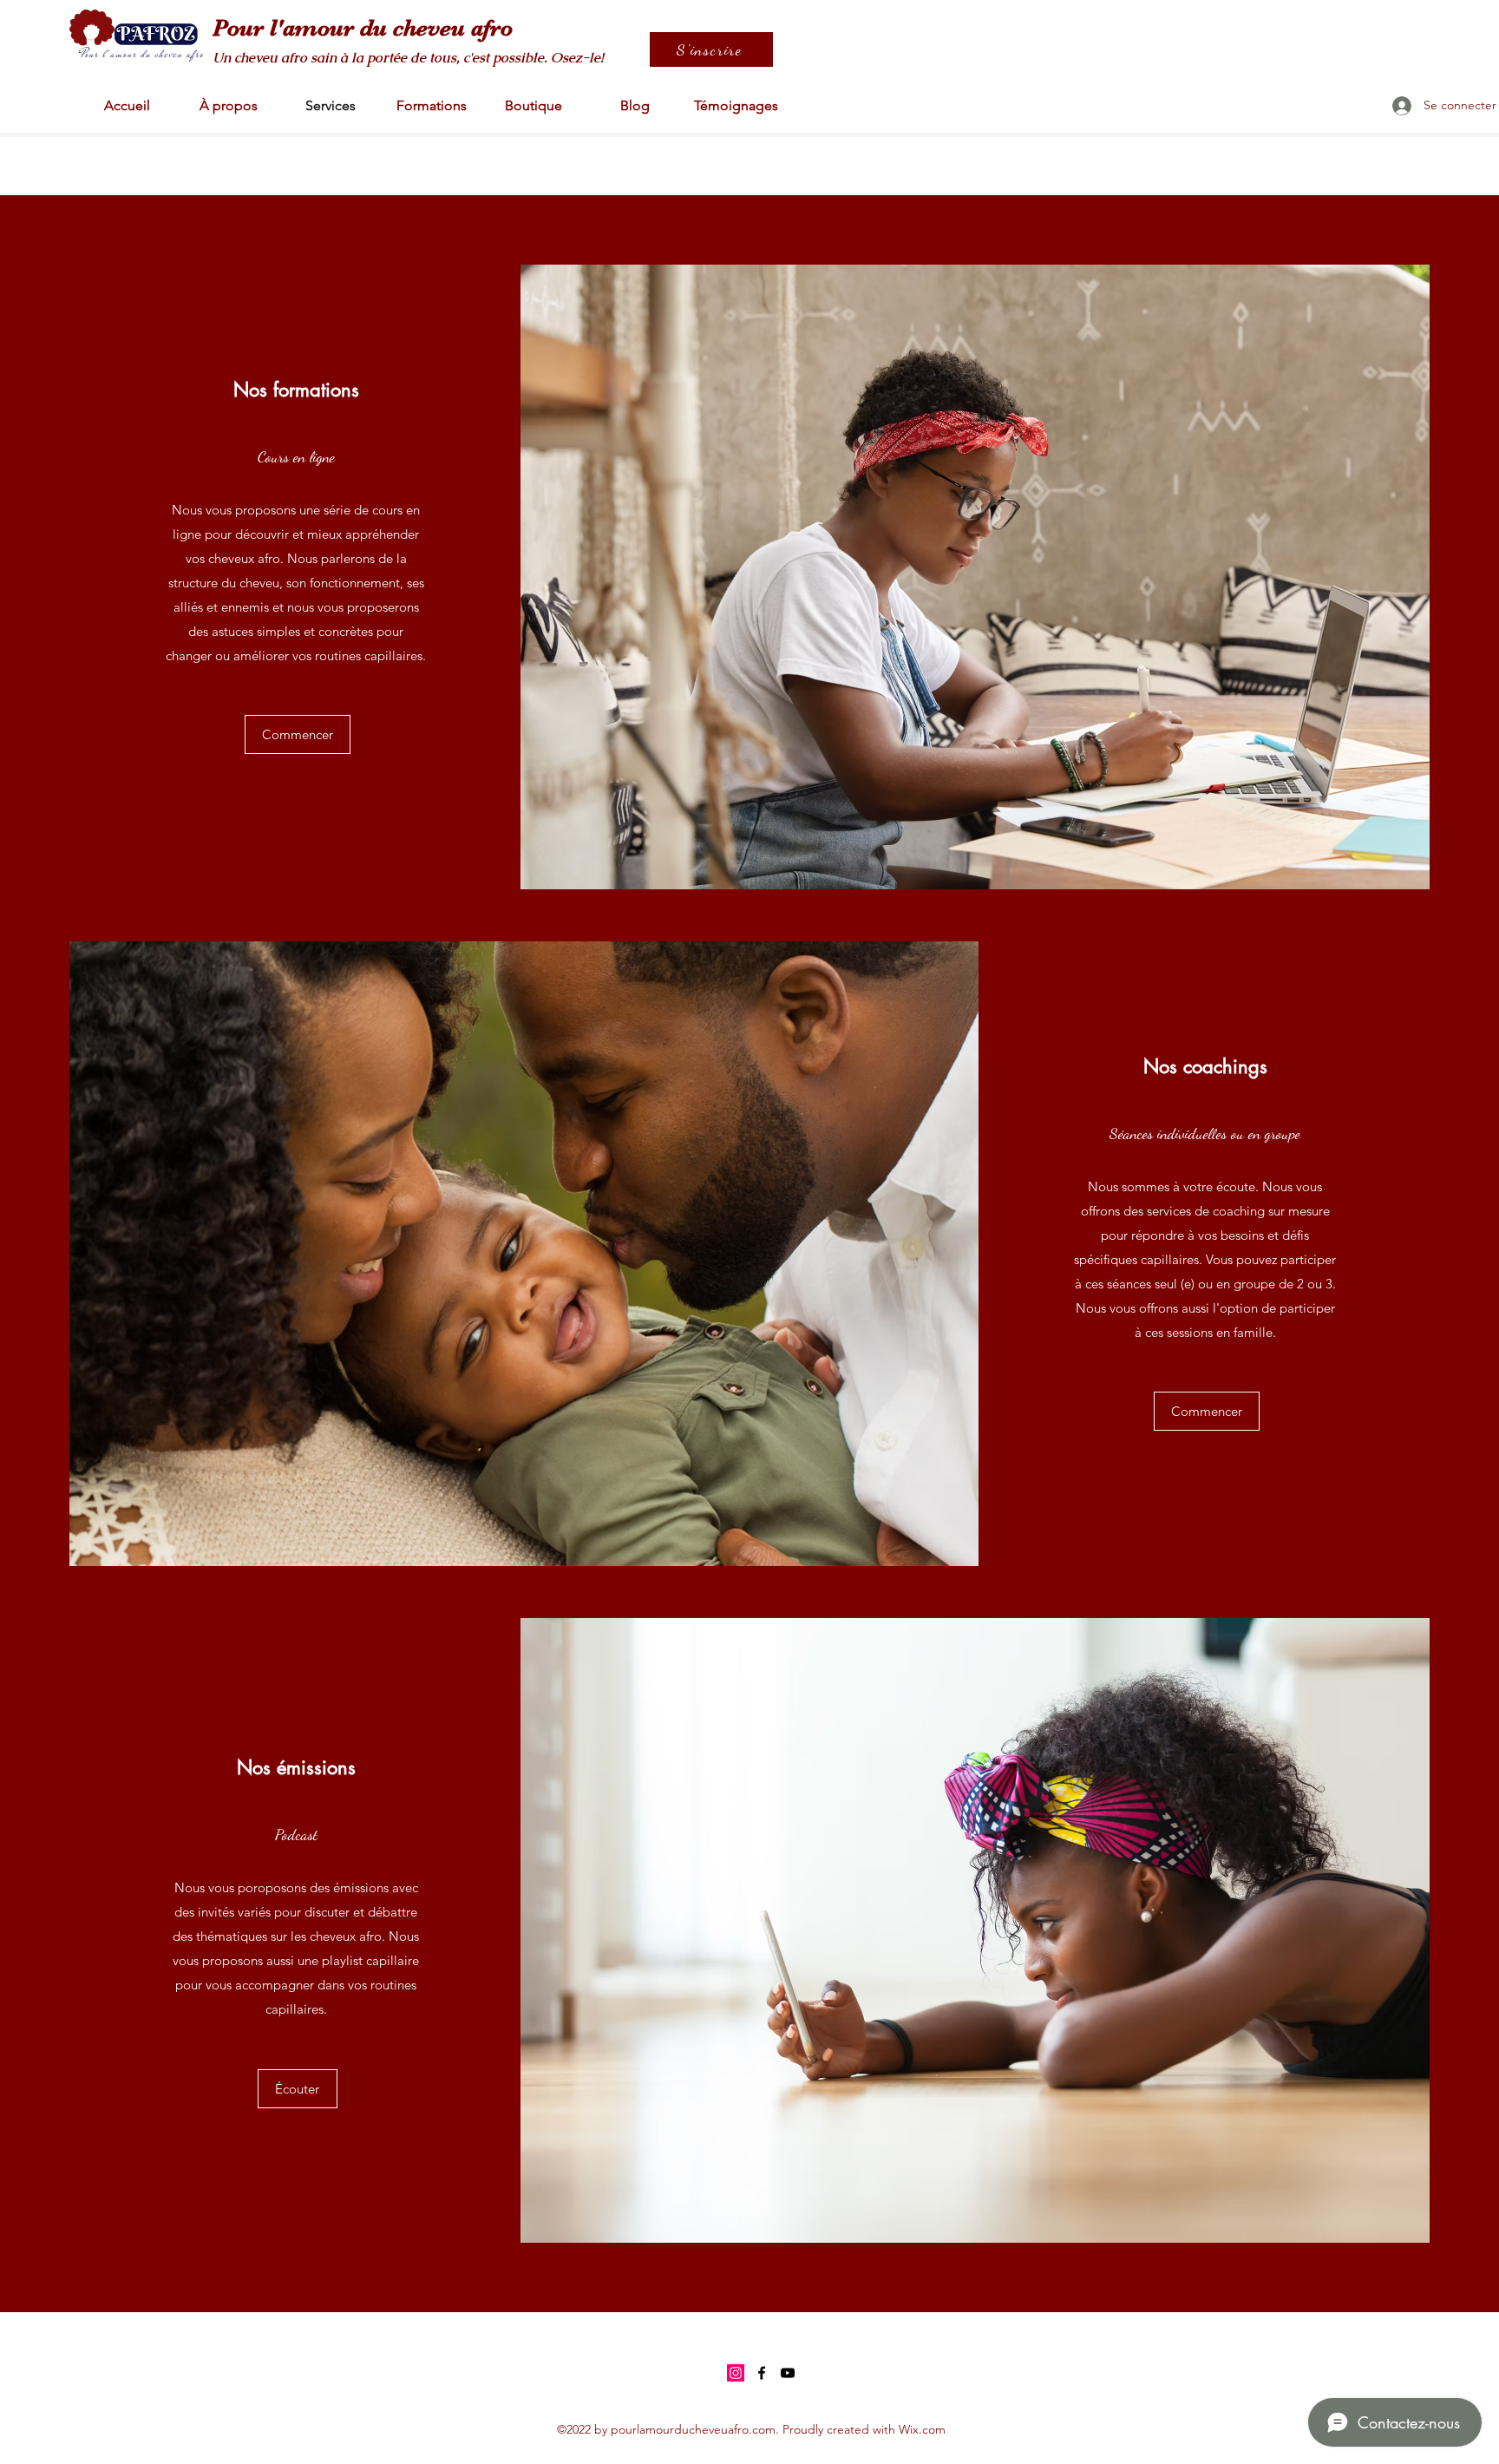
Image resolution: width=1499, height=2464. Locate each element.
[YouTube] (788, 2373)
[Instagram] (736, 2373)
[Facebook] (762, 2373)
